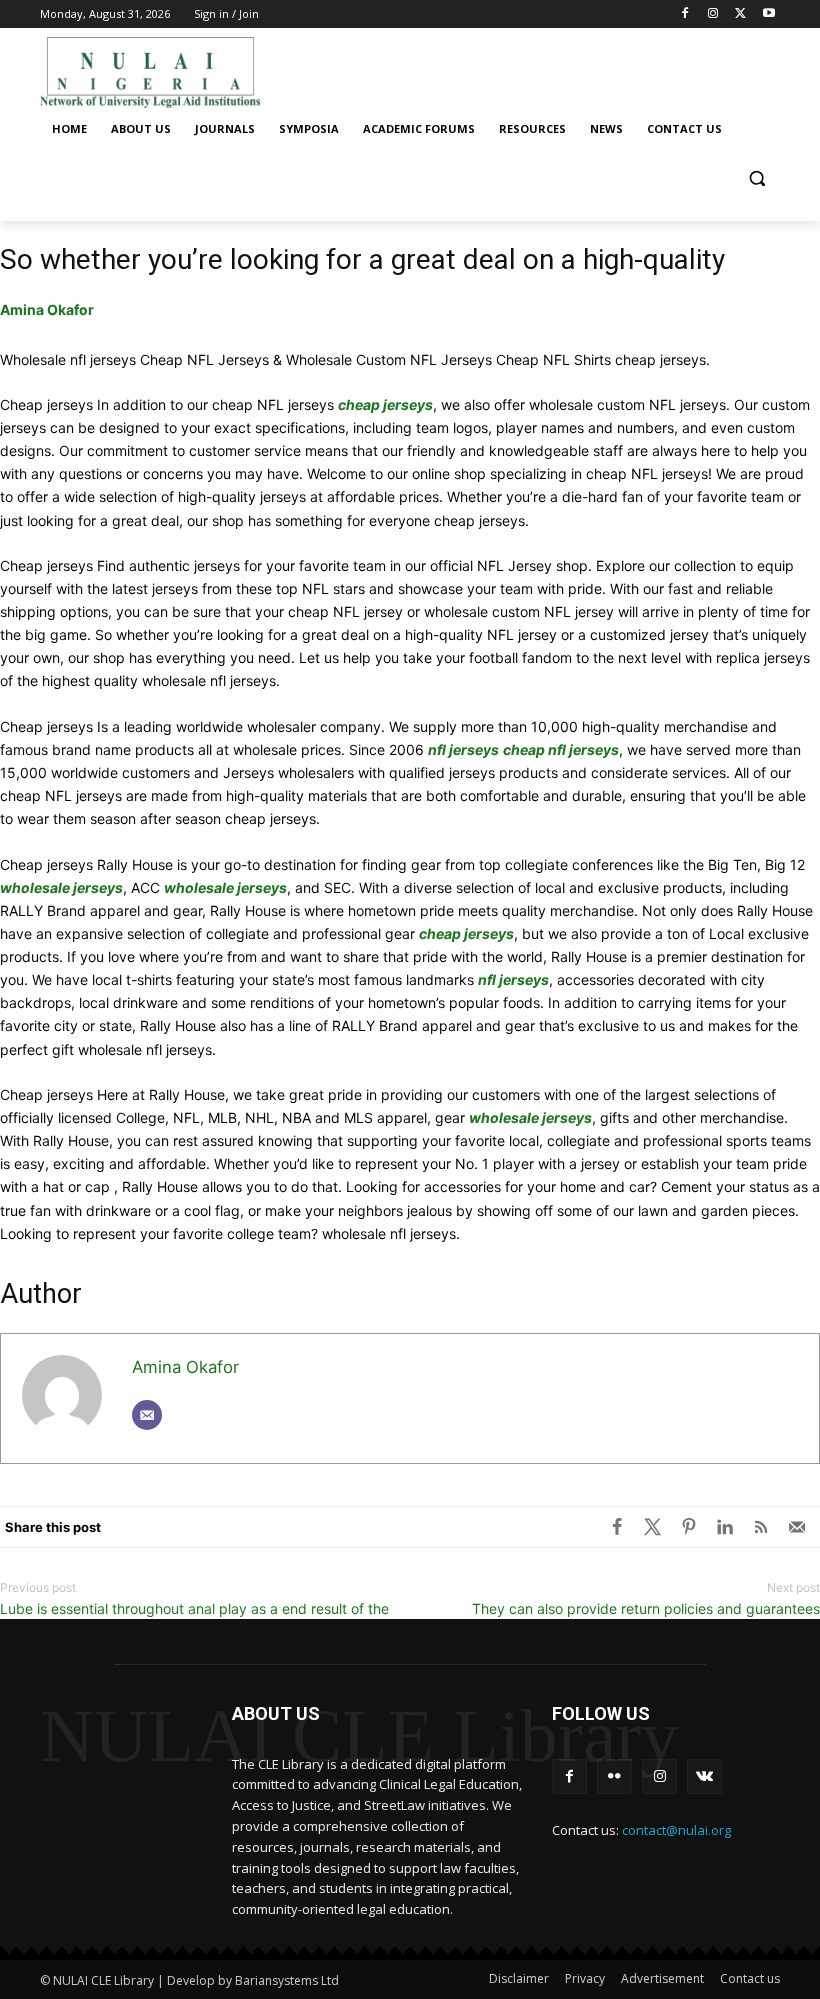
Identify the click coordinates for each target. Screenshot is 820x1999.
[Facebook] (685, 14)
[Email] (147, 1415)
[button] (756, 177)
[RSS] (761, 1527)
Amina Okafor (47, 309)
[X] (653, 1527)
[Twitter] (740, 14)
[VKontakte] (704, 1776)
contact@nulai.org (676, 1830)
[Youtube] (768, 14)
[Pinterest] (689, 1527)
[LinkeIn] (725, 1527)
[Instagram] (713, 14)
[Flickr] (614, 1776)
